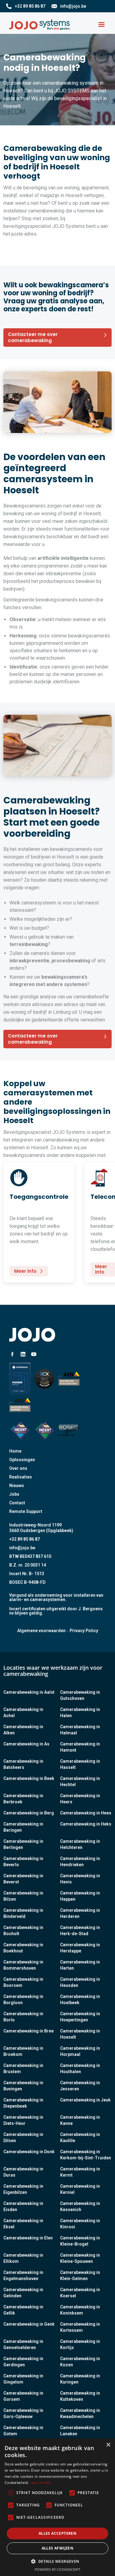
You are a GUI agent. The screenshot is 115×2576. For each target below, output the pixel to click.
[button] (102, 25)
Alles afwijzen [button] (58, 2548)
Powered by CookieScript (57, 2569)
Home (15, 1451)
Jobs (14, 1494)
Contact (17, 1503)
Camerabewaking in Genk (29, 2324)
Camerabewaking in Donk (29, 2152)
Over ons (18, 1468)
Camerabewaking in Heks (86, 1824)
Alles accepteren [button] (57, 2533)
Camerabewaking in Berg (29, 1813)
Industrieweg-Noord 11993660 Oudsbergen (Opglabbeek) (41, 1528)
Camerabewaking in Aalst (29, 1692)
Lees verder (40, 2483)
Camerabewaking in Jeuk (85, 2100)
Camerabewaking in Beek (29, 1778)
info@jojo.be (22, 1548)
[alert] (57, 2507)
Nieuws (17, 1486)
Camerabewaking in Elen (28, 2238)
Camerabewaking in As (26, 1744)
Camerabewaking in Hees (86, 1813)
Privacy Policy (84, 1631)
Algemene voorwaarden (41, 1631)
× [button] (108, 2445)
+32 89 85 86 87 (25, 1539)
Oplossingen (22, 1460)
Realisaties (21, 1477)
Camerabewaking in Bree (29, 2031)
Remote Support (26, 1511)
